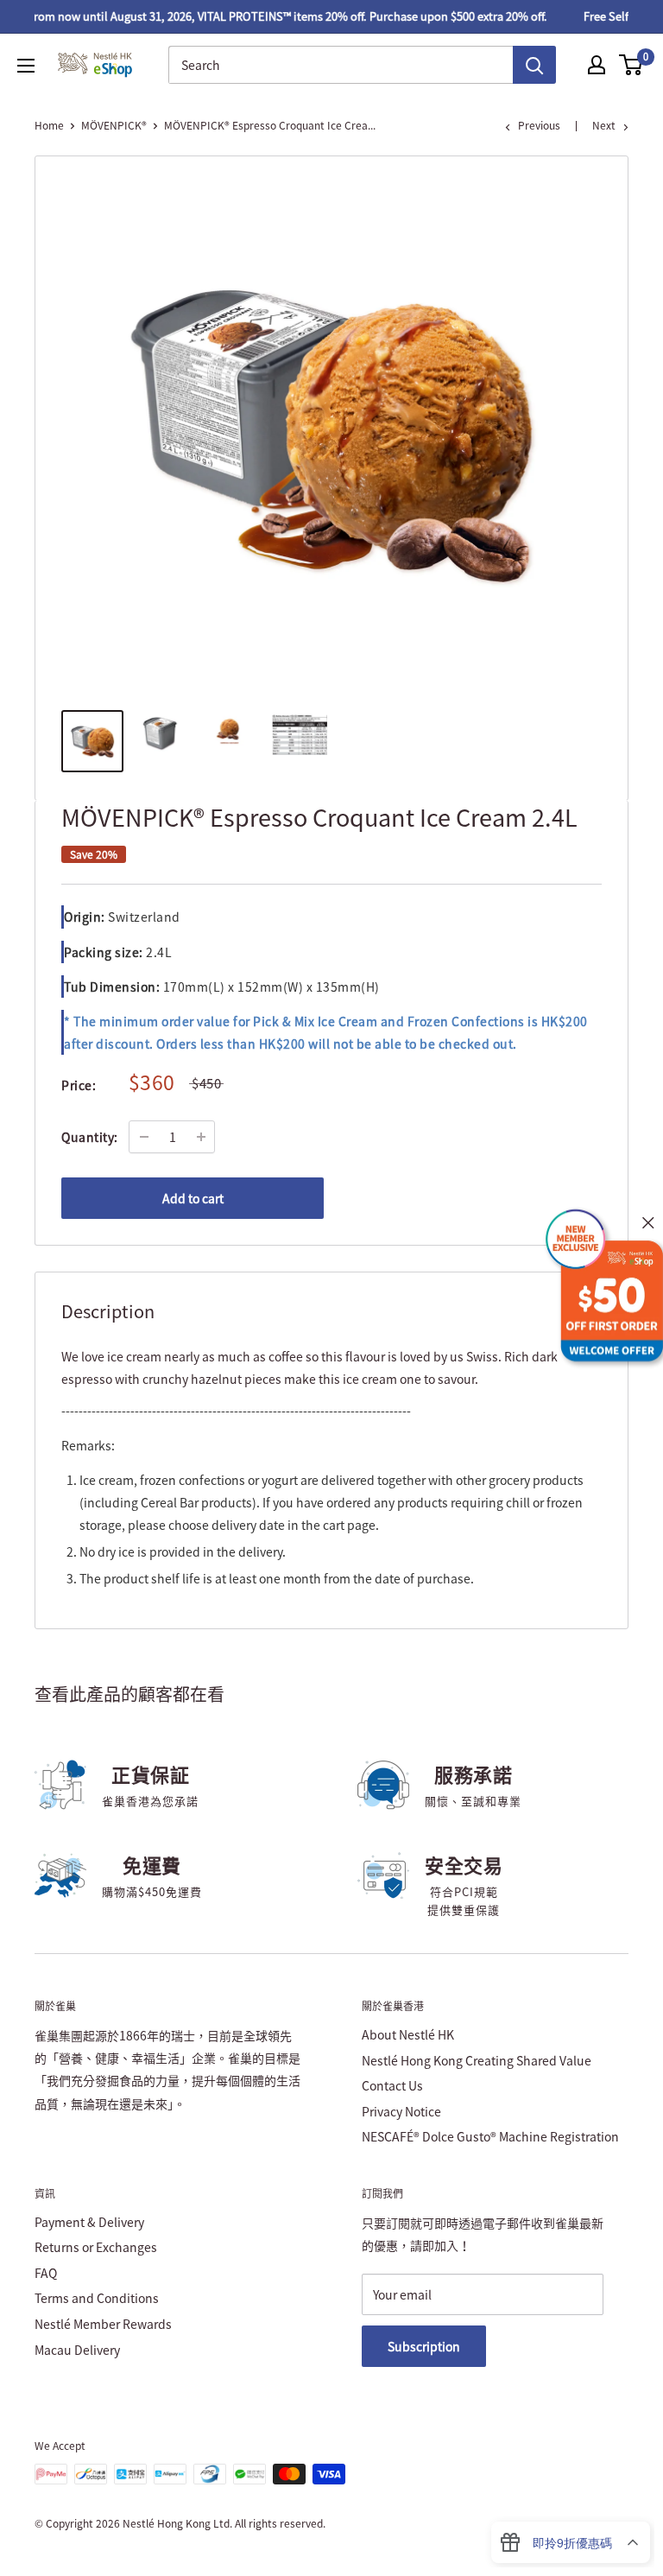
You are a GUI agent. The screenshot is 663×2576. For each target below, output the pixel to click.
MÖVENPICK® (114, 125)
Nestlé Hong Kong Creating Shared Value (477, 2060)
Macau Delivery (77, 2350)
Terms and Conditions (97, 2298)
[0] (631, 65)
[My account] (597, 65)
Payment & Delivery (89, 2222)
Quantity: (90, 1137)
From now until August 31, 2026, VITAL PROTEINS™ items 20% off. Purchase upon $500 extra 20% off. (274, 16)
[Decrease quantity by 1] (144, 1137)
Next (604, 125)
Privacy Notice (401, 2111)
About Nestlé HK (408, 2034)
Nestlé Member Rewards (103, 2324)
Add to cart (193, 1198)
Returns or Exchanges (96, 2247)
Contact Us (392, 2085)
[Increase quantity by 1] (201, 1137)
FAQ (46, 2273)
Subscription (424, 2346)
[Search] (534, 65)
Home (49, 125)
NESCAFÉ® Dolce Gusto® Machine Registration (490, 2136)
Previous (539, 125)
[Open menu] (26, 66)
